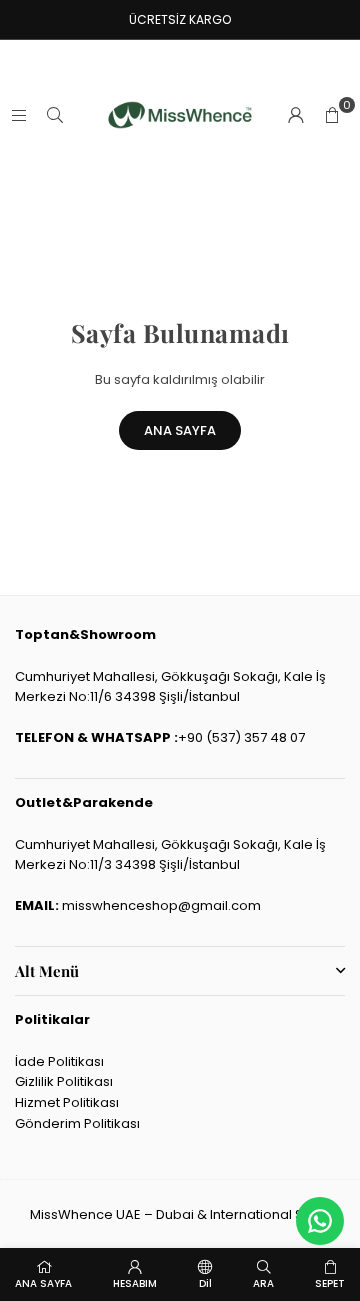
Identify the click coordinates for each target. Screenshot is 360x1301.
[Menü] (19, 114)
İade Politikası (59, 1061)
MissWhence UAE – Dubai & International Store (180, 1214)
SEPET (330, 1283)
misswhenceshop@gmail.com (161, 905)
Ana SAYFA (180, 430)
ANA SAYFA (43, 1283)
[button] (332, 115)
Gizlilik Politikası (64, 1081)
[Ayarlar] (296, 115)
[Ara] (55, 114)
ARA (263, 1283)
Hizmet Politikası (67, 1102)
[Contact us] (320, 1221)
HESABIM (135, 1283)
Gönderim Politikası (77, 1123)
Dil (205, 1283)
